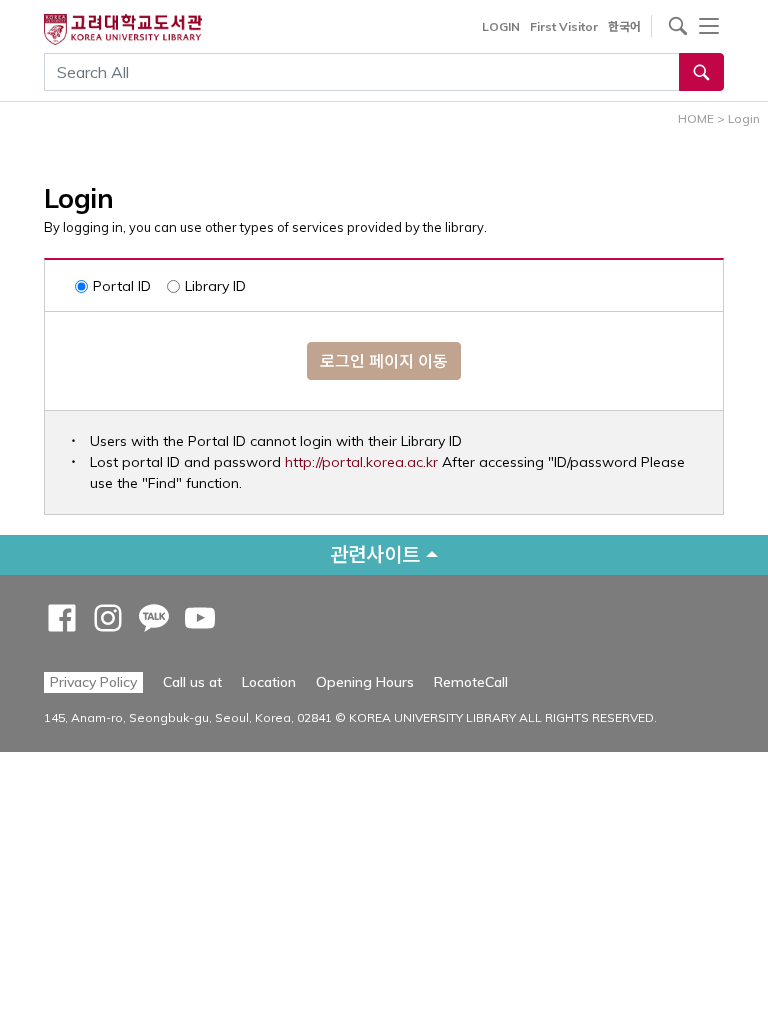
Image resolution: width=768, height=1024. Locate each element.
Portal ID (122, 286)
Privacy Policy (93, 682)
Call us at (192, 682)
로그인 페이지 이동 (384, 361)
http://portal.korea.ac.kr (361, 462)
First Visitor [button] (564, 26)
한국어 (624, 26)
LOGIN (501, 26)
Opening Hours (365, 682)
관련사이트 (375, 554)
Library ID (215, 286)
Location (269, 682)
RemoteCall (471, 681)
